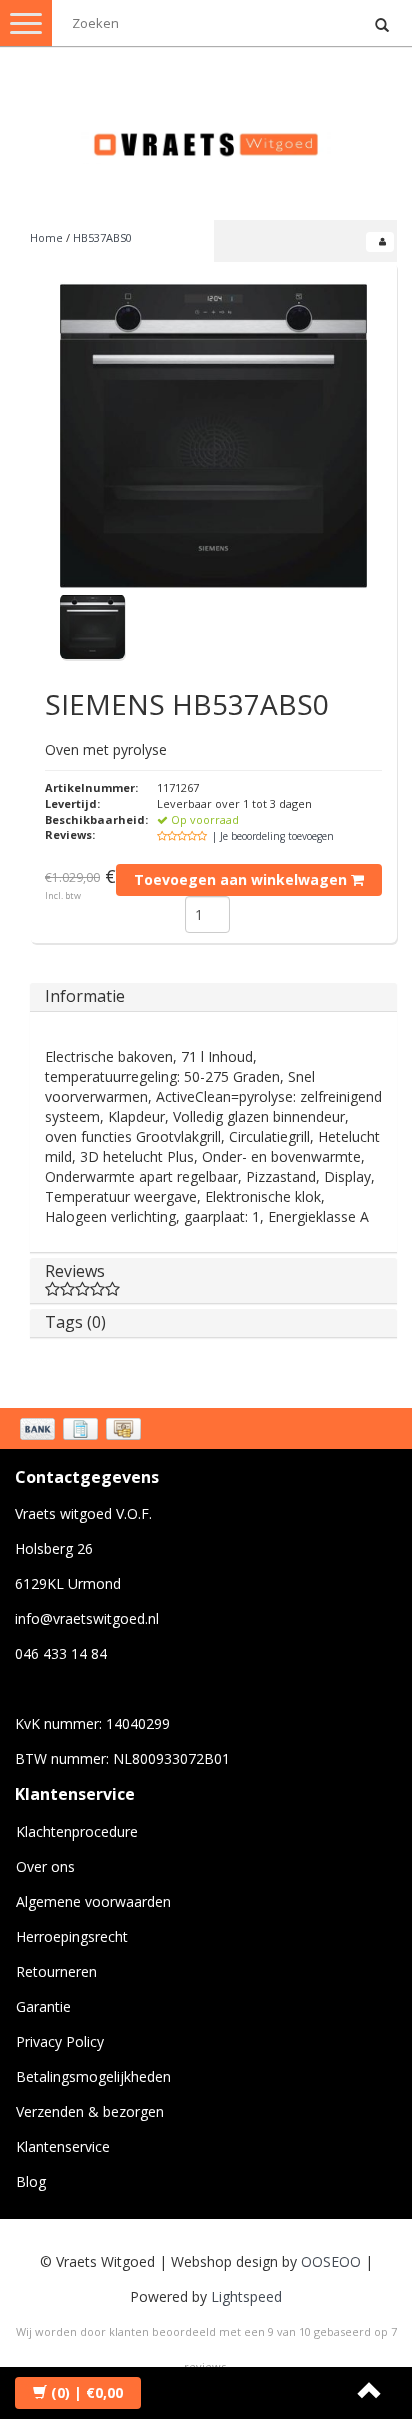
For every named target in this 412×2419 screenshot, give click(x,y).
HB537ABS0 (102, 237)
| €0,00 (87, 2392)
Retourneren (56, 1971)
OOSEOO (331, 2261)
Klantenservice (63, 2146)
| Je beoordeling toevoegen (273, 836)
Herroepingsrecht (72, 1936)
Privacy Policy (60, 2041)
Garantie (43, 2006)
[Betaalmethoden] (82, 1431)
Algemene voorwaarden (93, 1901)
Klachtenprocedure (77, 1831)
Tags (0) (75, 1322)
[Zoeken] (382, 26)
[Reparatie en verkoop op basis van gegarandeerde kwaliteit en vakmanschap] (206, 135)
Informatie (85, 996)
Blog (31, 2181)
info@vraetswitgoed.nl (87, 1618)
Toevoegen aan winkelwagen (242, 879)
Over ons (45, 1866)
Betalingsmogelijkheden (93, 2076)
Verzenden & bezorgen (90, 2111)
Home (46, 237)
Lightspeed (246, 2296)
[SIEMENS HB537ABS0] (213, 435)
